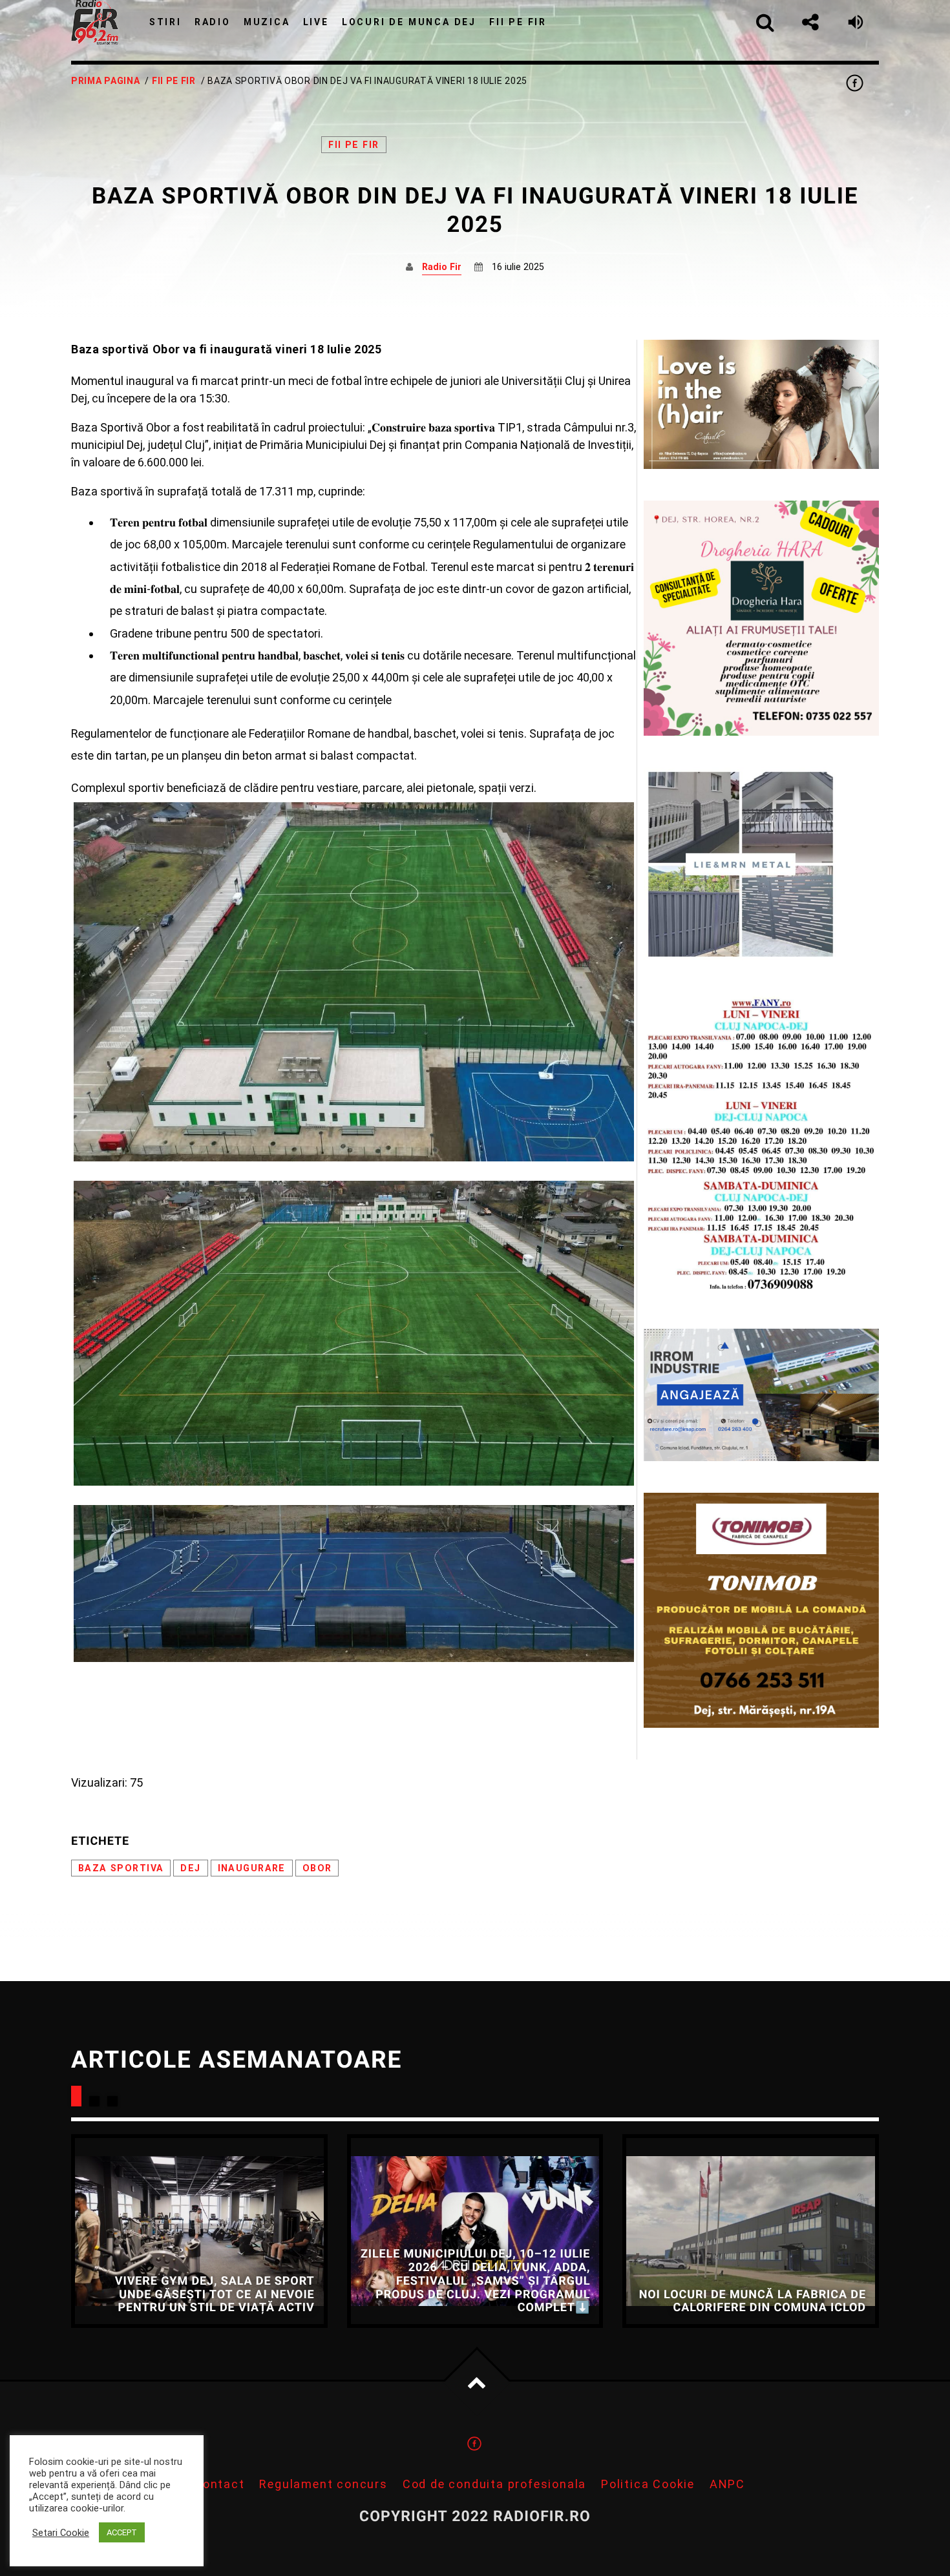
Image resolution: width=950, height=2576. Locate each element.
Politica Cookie (648, 2484)
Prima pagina (105, 81)
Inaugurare (252, 1868)
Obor (317, 1868)
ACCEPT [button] (122, 2532)
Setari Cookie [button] (61, 2533)
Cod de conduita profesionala (494, 2484)
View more (199, 2231)
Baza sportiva (121, 1868)
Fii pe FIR (174, 81)
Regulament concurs (323, 2484)
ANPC (727, 2484)
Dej (190, 1868)
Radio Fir (442, 267)
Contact (219, 2484)
